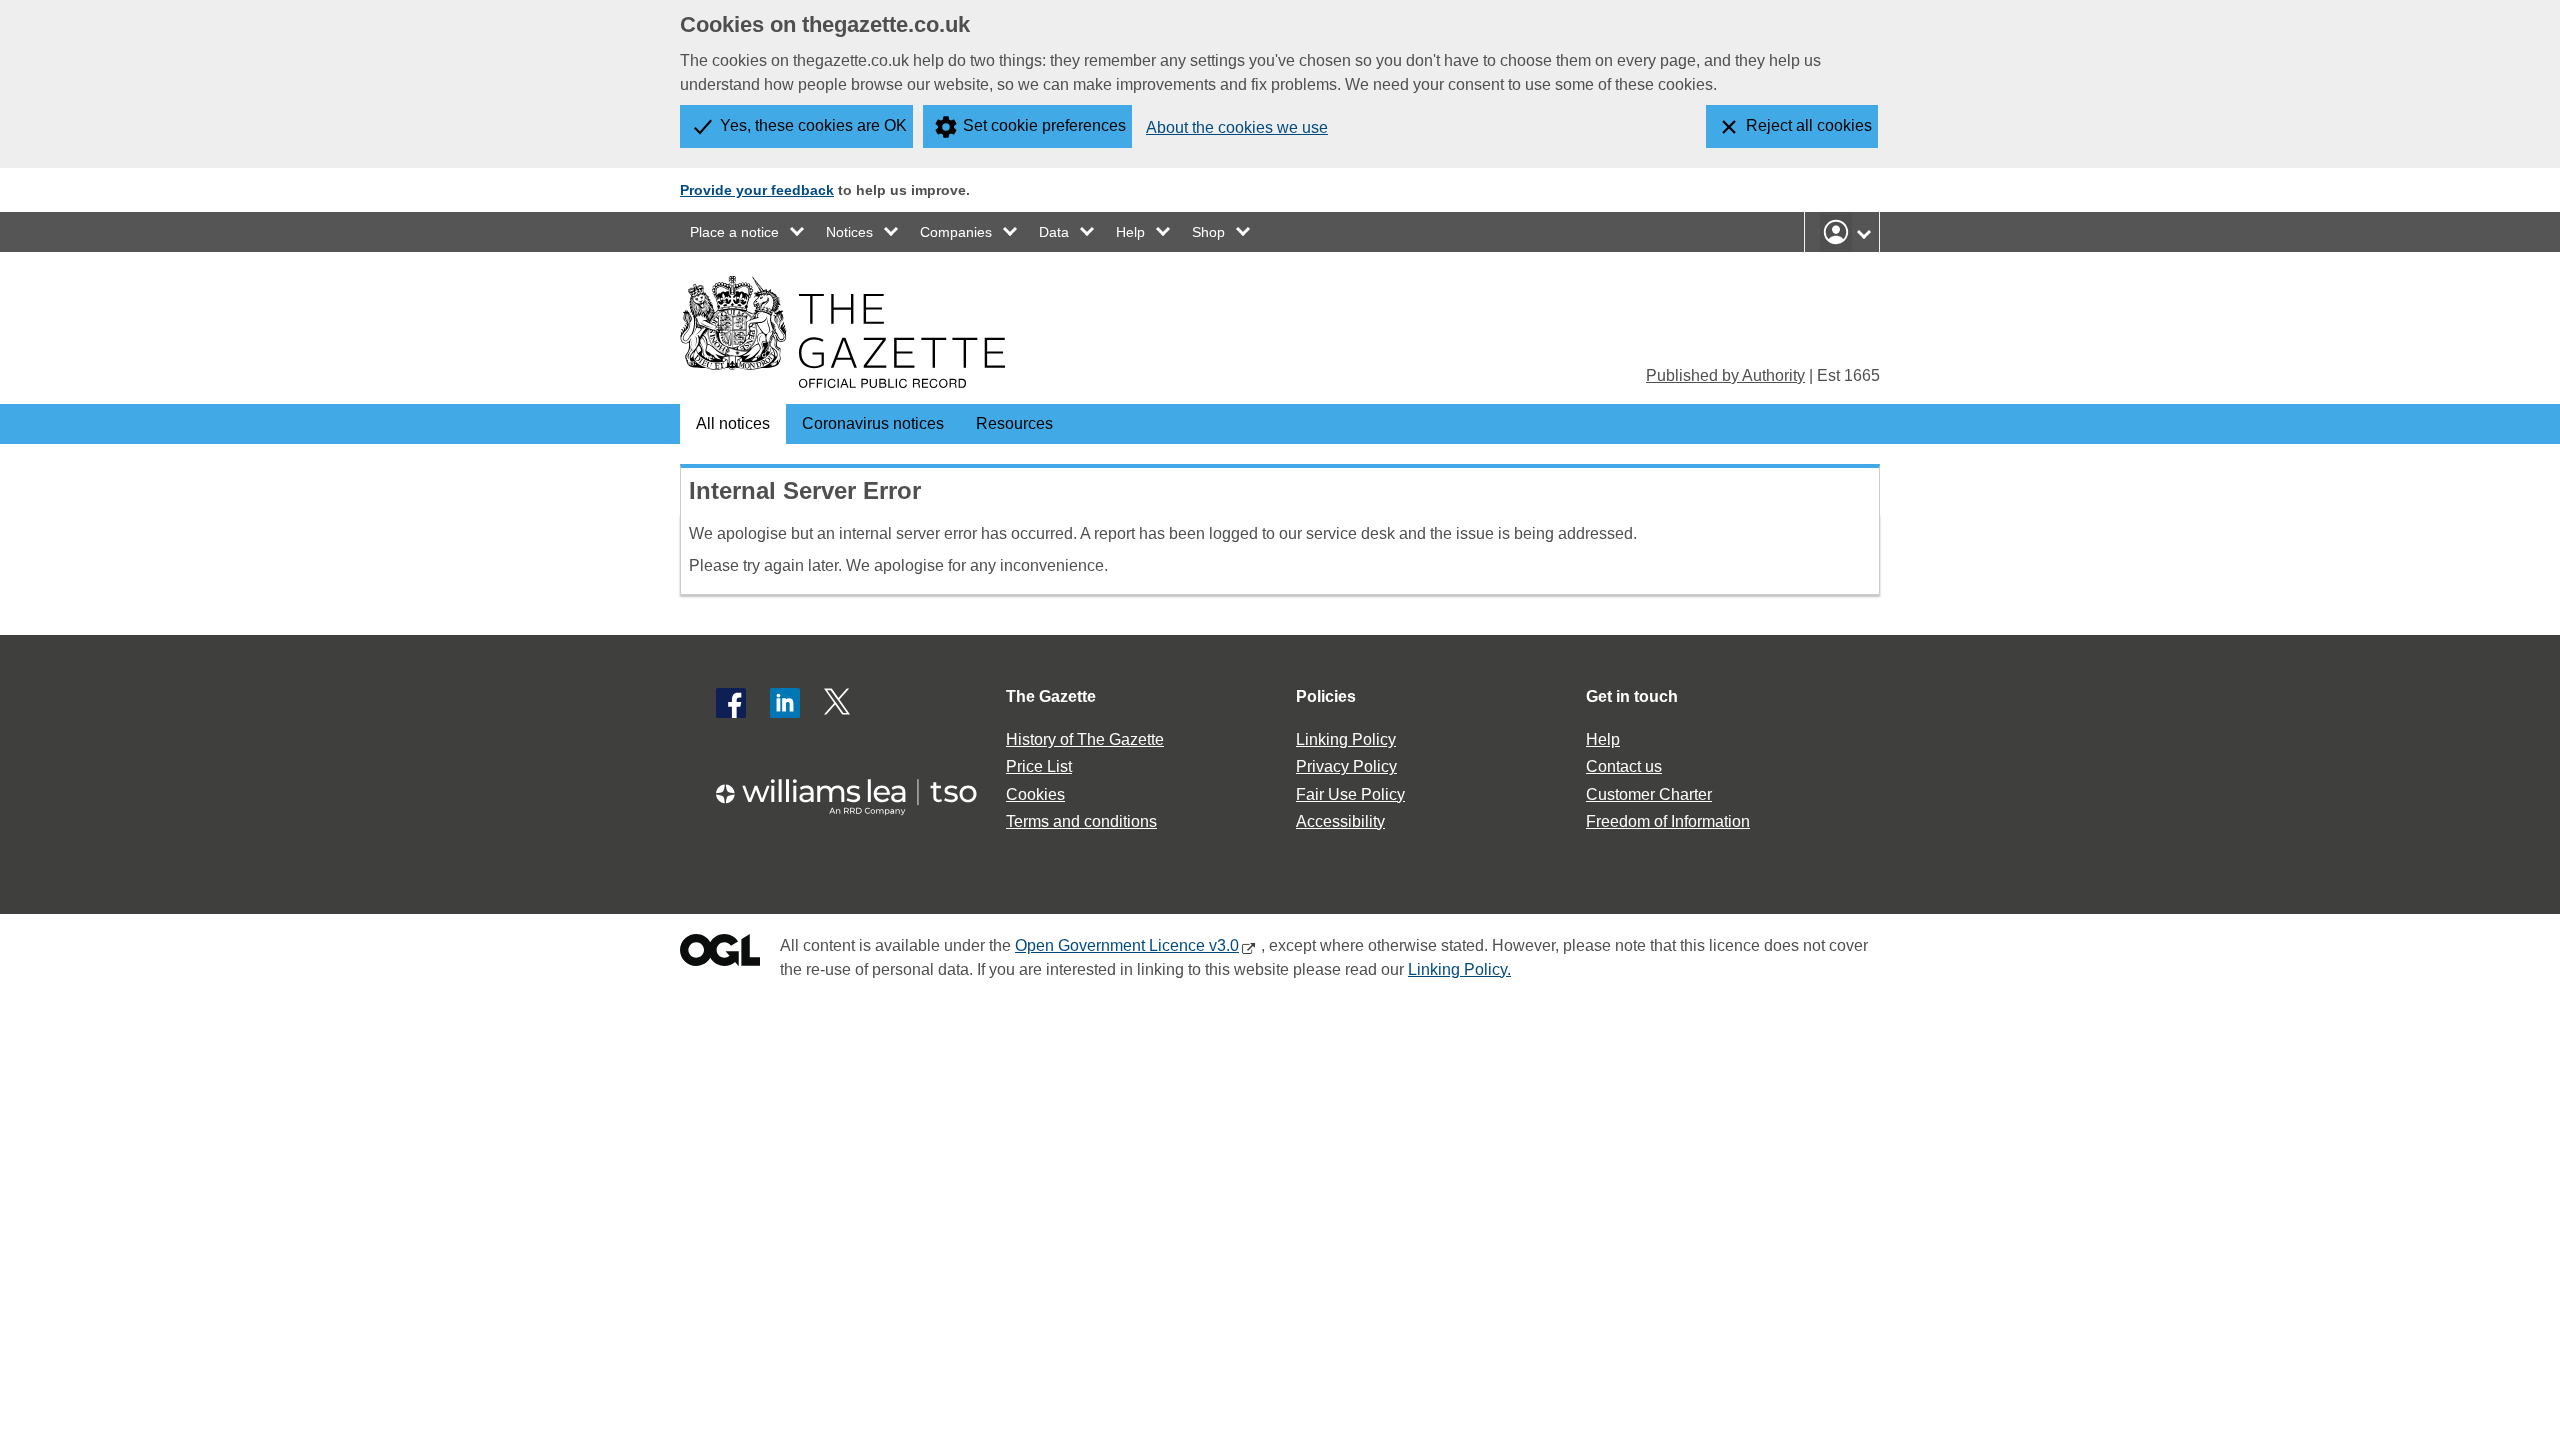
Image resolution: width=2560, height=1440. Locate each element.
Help (1130, 232)
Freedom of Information (1668, 821)
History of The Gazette (1085, 739)
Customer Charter (1649, 794)
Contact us (1624, 766)
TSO (858, 790)
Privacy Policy (1346, 766)
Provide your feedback (757, 190)
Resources (1014, 423)
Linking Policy (1346, 739)
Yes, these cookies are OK (813, 125)
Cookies (1035, 794)
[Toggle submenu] (798, 232)
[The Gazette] (842, 332)
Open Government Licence (720, 954)
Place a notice (734, 232)
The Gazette (1051, 696)
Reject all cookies (1809, 125)
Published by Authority (1725, 375)
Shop (1208, 232)
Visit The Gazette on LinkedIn (785, 703)
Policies (1326, 696)
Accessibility (1340, 821)
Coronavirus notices (873, 423)
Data (1054, 232)
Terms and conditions (1081, 821)
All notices (733, 423)
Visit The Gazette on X (839, 703)
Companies (956, 232)
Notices (849, 232)
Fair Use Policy (1350, 794)
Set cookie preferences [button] (1044, 125)
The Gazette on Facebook (731, 703)
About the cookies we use (1237, 127)
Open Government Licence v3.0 (1127, 945)
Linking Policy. (1459, 969)
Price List (1039, 766)
